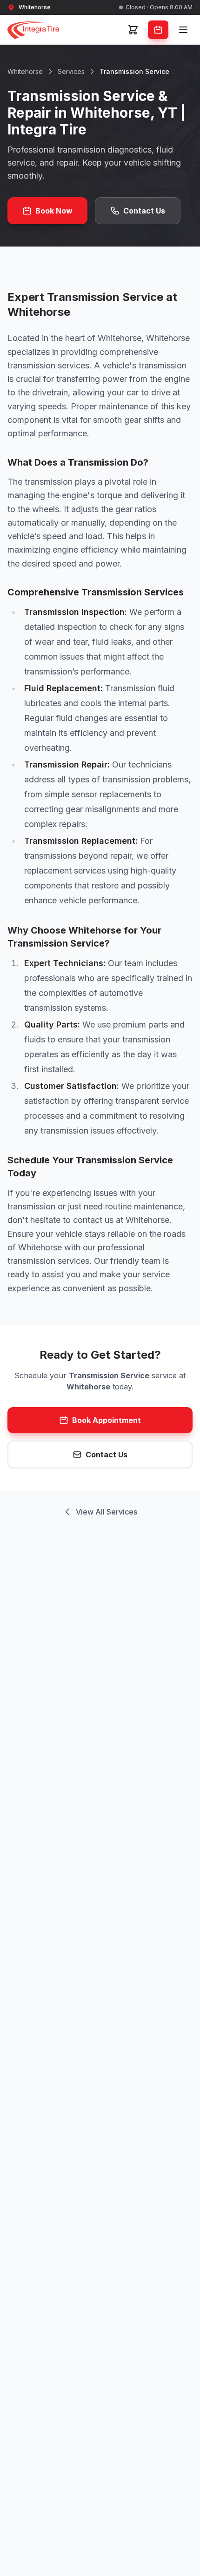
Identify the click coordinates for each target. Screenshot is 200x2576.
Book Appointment (107, 1420)
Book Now (54, 211)
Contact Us (144, 211)
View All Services (107, 1512)
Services (71, 71)
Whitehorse (25, 71)
